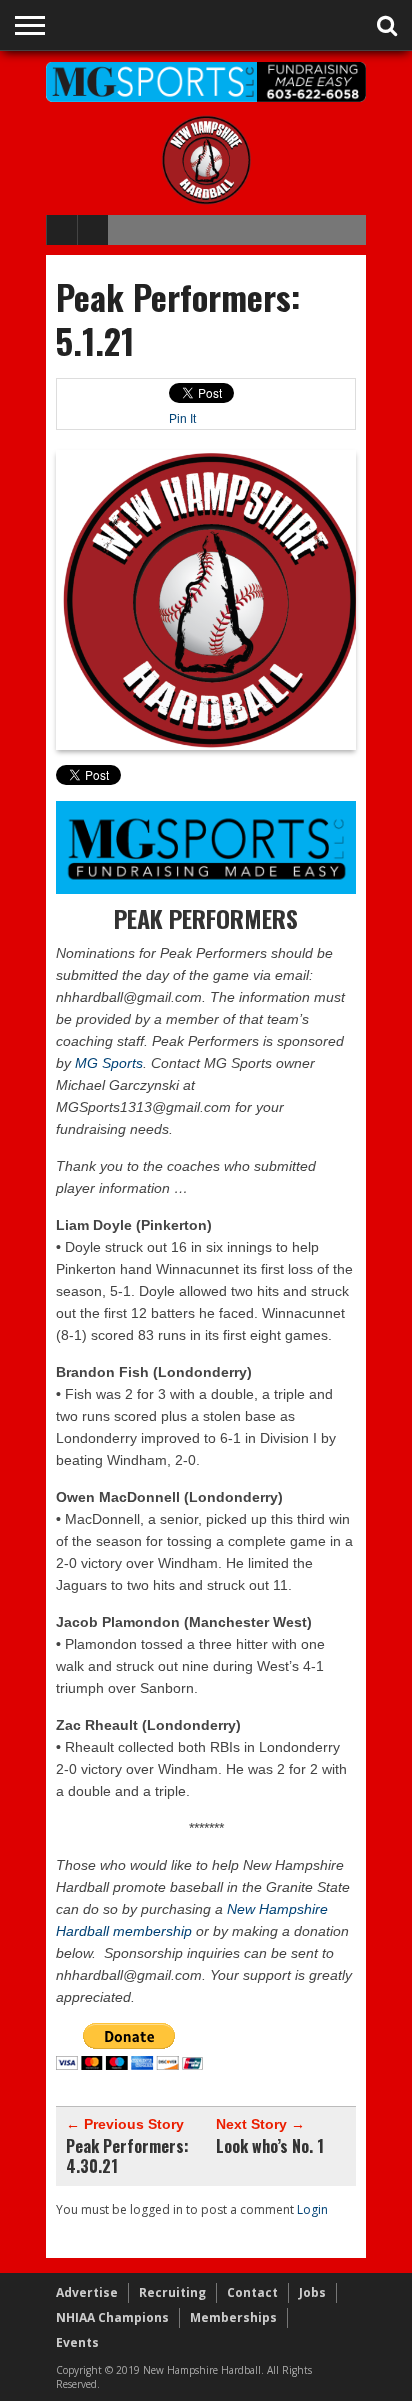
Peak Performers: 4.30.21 (127, 2156)
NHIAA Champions (112, 2317)
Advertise (87, 2292)
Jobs (312, 2292)
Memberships (233, 2317)
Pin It (182, 419)
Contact (252, 2292)
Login (312, 2209)
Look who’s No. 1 (270, 2146)
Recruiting (172, 2292)
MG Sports (109, 1063)
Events (77, 2342)
